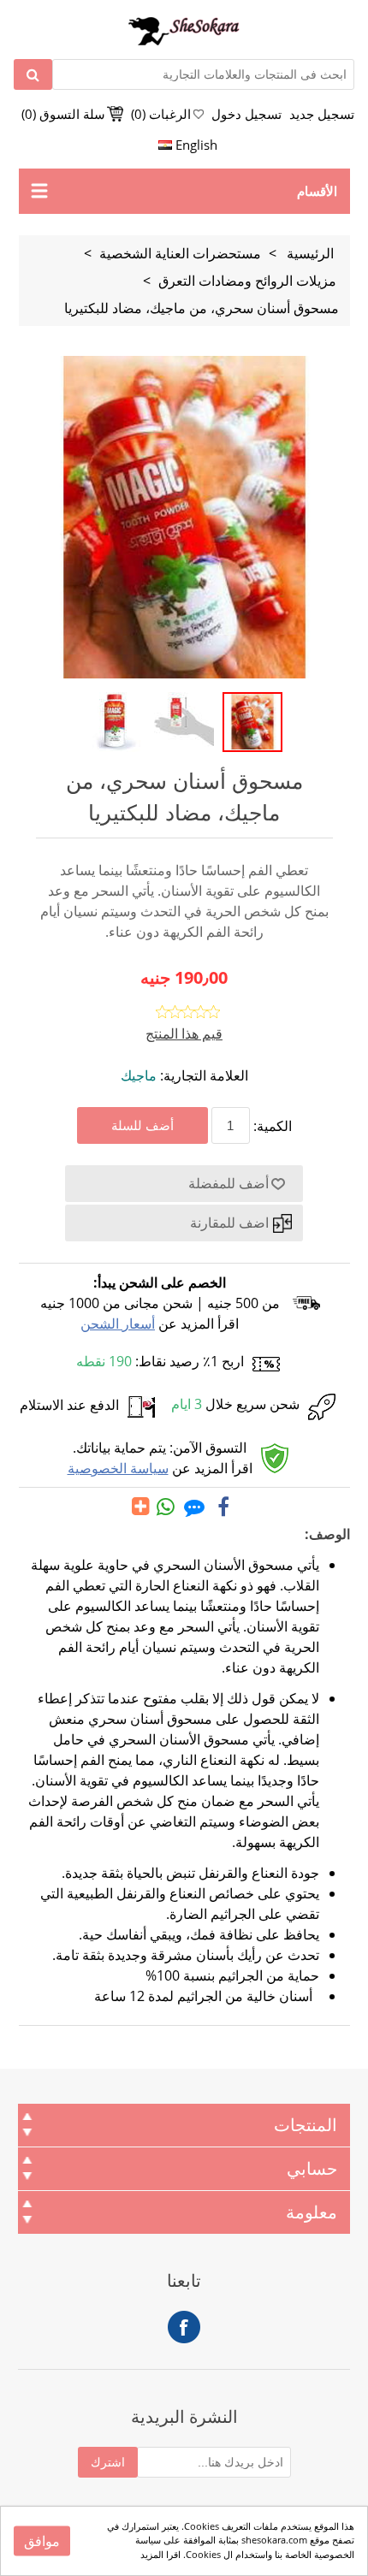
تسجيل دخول (246, 114)
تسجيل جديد (322, 114)
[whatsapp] (166, 1507)
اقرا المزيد (160, 2554)
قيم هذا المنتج (184, 1033)
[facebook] (223, 1507)
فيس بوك (184, 2327)
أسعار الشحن (118, 1324)
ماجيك (139, 1075)
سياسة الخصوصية (118, 1468)
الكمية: (273, 1126)
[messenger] (194, 1507)
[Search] (33, 74)
